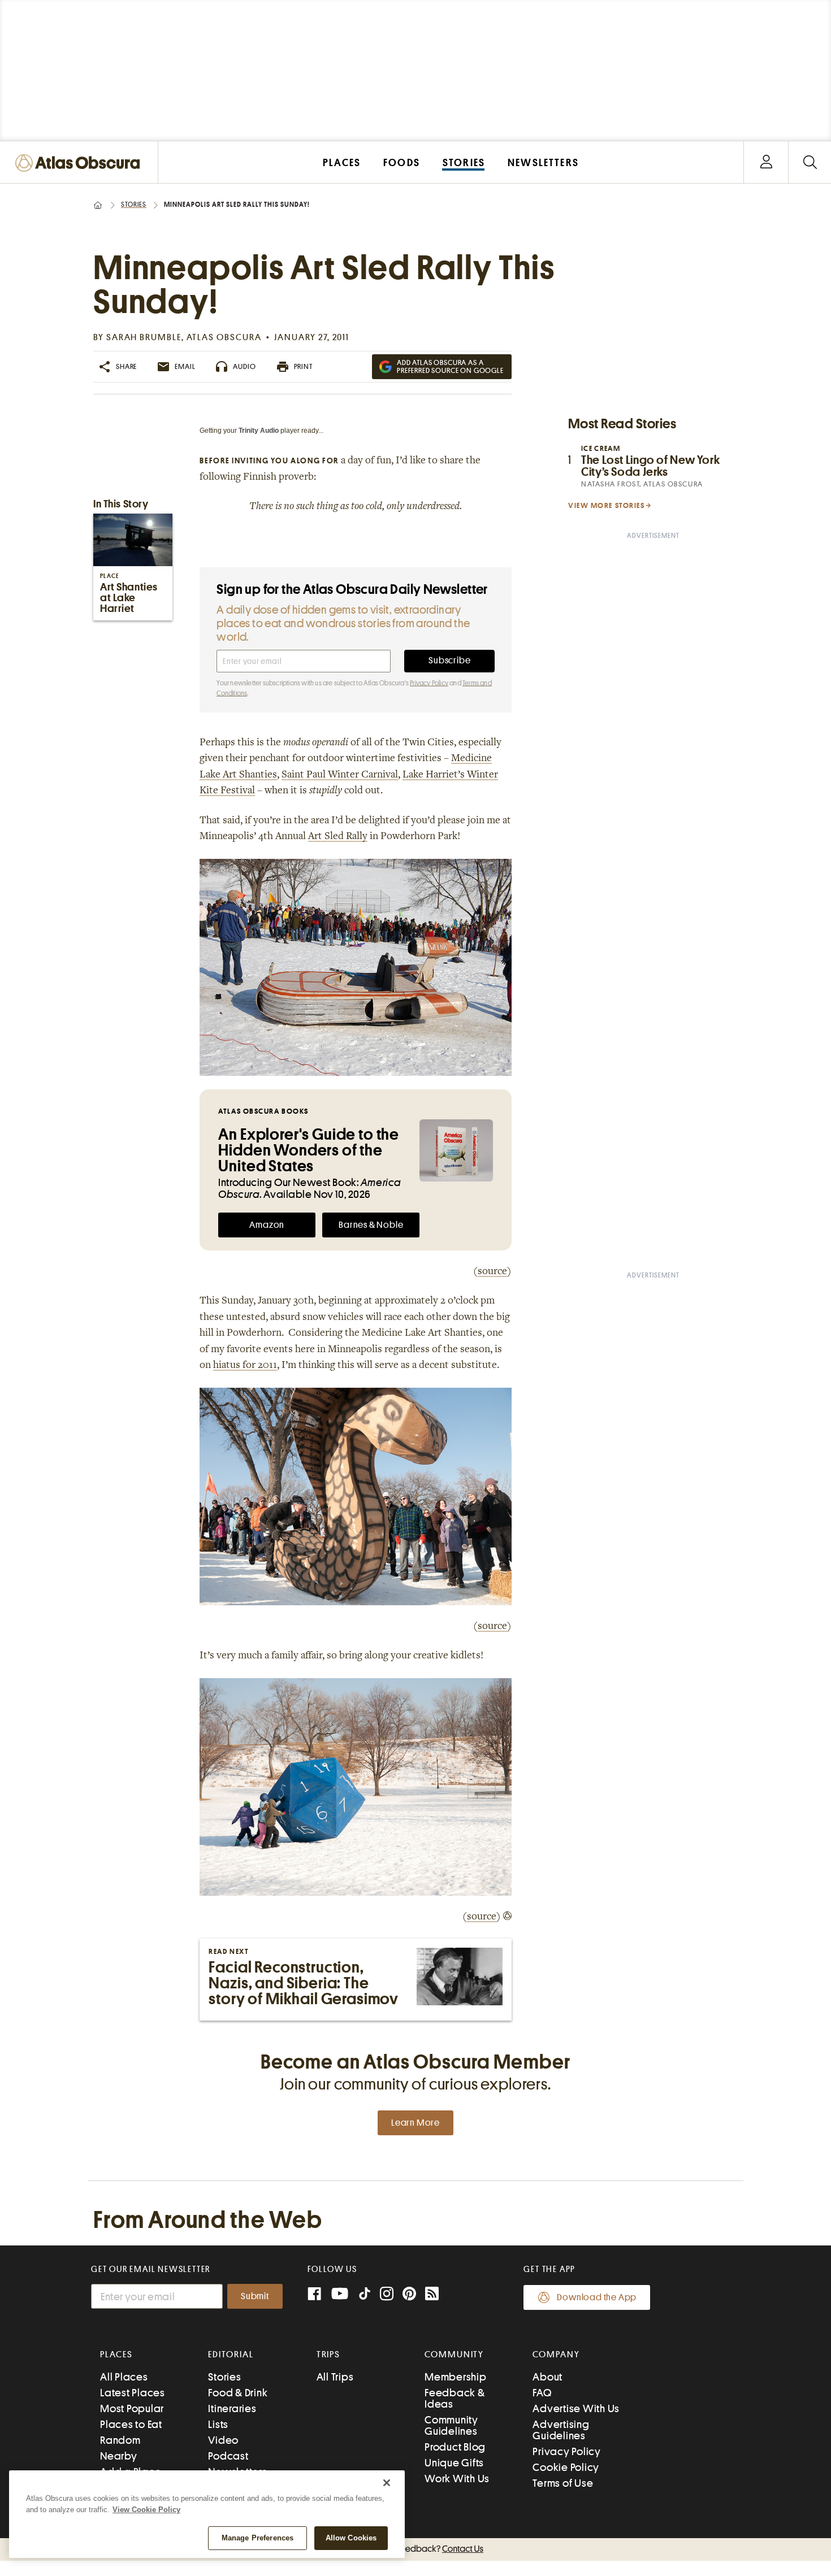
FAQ (542, 2393)
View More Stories (607, 505)
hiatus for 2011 (245, 1366)
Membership (456, 2377)
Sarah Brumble (144, 337)
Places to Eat (131, 2424)
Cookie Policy (566, 2467)
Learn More (415, 2123)
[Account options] (766, 162)
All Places (124, 2377)
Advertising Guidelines (561, 2430)
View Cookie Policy (146, 2510)
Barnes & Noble (371, 1225)
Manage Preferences (257, 2538)
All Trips (335, 2377)
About (547, 2377)
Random (120, 2440)
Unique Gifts (454, 2463)
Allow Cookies (351, 2538)
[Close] (387, 2483)
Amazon (267, 1225)
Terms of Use (563, 2483)
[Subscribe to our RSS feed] (432, 2295)
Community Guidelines (451, 2425)
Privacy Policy (429, 683)
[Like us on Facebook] (314, 2295)
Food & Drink (238, 2393)
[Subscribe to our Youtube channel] (340, 2295)
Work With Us (457, 2479)
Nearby (119, 2456)
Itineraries (232, 2408)
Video (223, 2440)
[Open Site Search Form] (810, 162)
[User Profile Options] (766, 162)
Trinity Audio (259, 431)
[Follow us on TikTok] (365, 2296)
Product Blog (455, 2447)
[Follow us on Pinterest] (409, 2295)
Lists (218, 2424)
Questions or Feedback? (415, 2549)
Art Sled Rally (338, 837)
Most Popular (132, 2408)
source (492, 1272)
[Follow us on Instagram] (387, 2295)
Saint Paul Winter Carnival (340, 775)
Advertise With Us (576, 2408)
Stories (134, 205)
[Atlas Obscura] (80, 164)
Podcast (228, 2456)
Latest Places (133, 2393)
